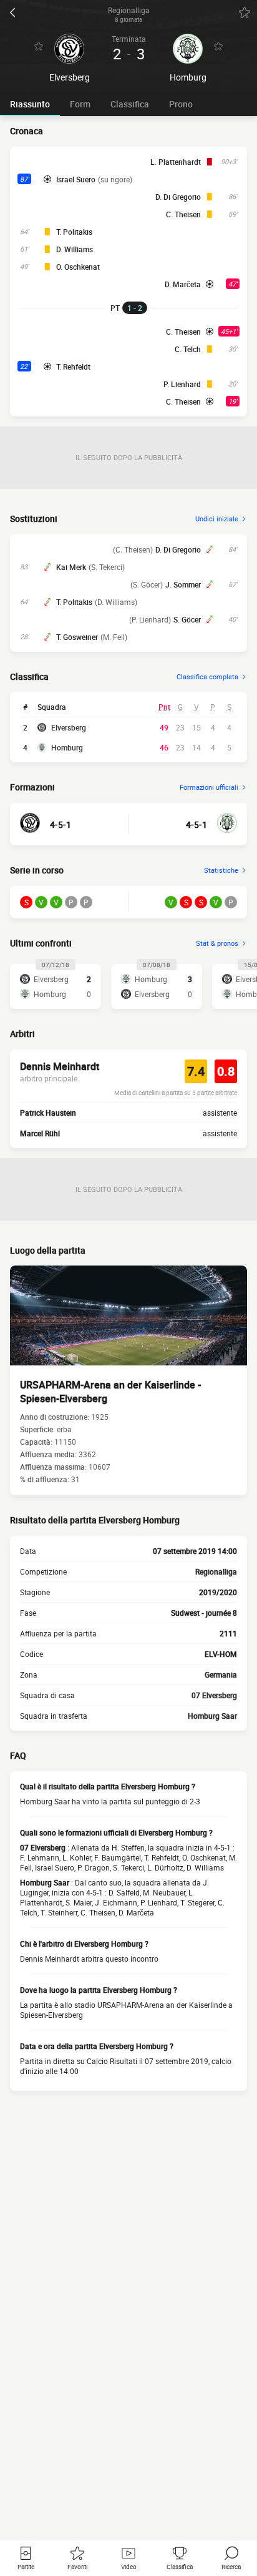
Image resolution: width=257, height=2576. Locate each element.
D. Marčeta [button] (183, 284)
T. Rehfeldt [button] (73, 366)
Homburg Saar (212, 1716)
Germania (221, 1674)
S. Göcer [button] (187, 619)
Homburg (67, 747)
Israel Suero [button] (76, 179)
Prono (181, 104)
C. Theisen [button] (183, 214)
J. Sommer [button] (183, 584)
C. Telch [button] (188, 349)
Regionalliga (216, 1571)
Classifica (130, 104)
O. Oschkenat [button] (78, 267)
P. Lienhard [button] (182, 384)
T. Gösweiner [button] (77, 637)
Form (80, 104)
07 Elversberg (214, 1695)
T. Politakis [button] (74, 232)
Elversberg (69, 727)
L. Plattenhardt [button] (176, 162)
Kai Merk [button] (71, 567)
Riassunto (30, 104)
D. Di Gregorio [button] (178, 197)
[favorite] (245, 12)
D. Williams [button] (75, 249)
